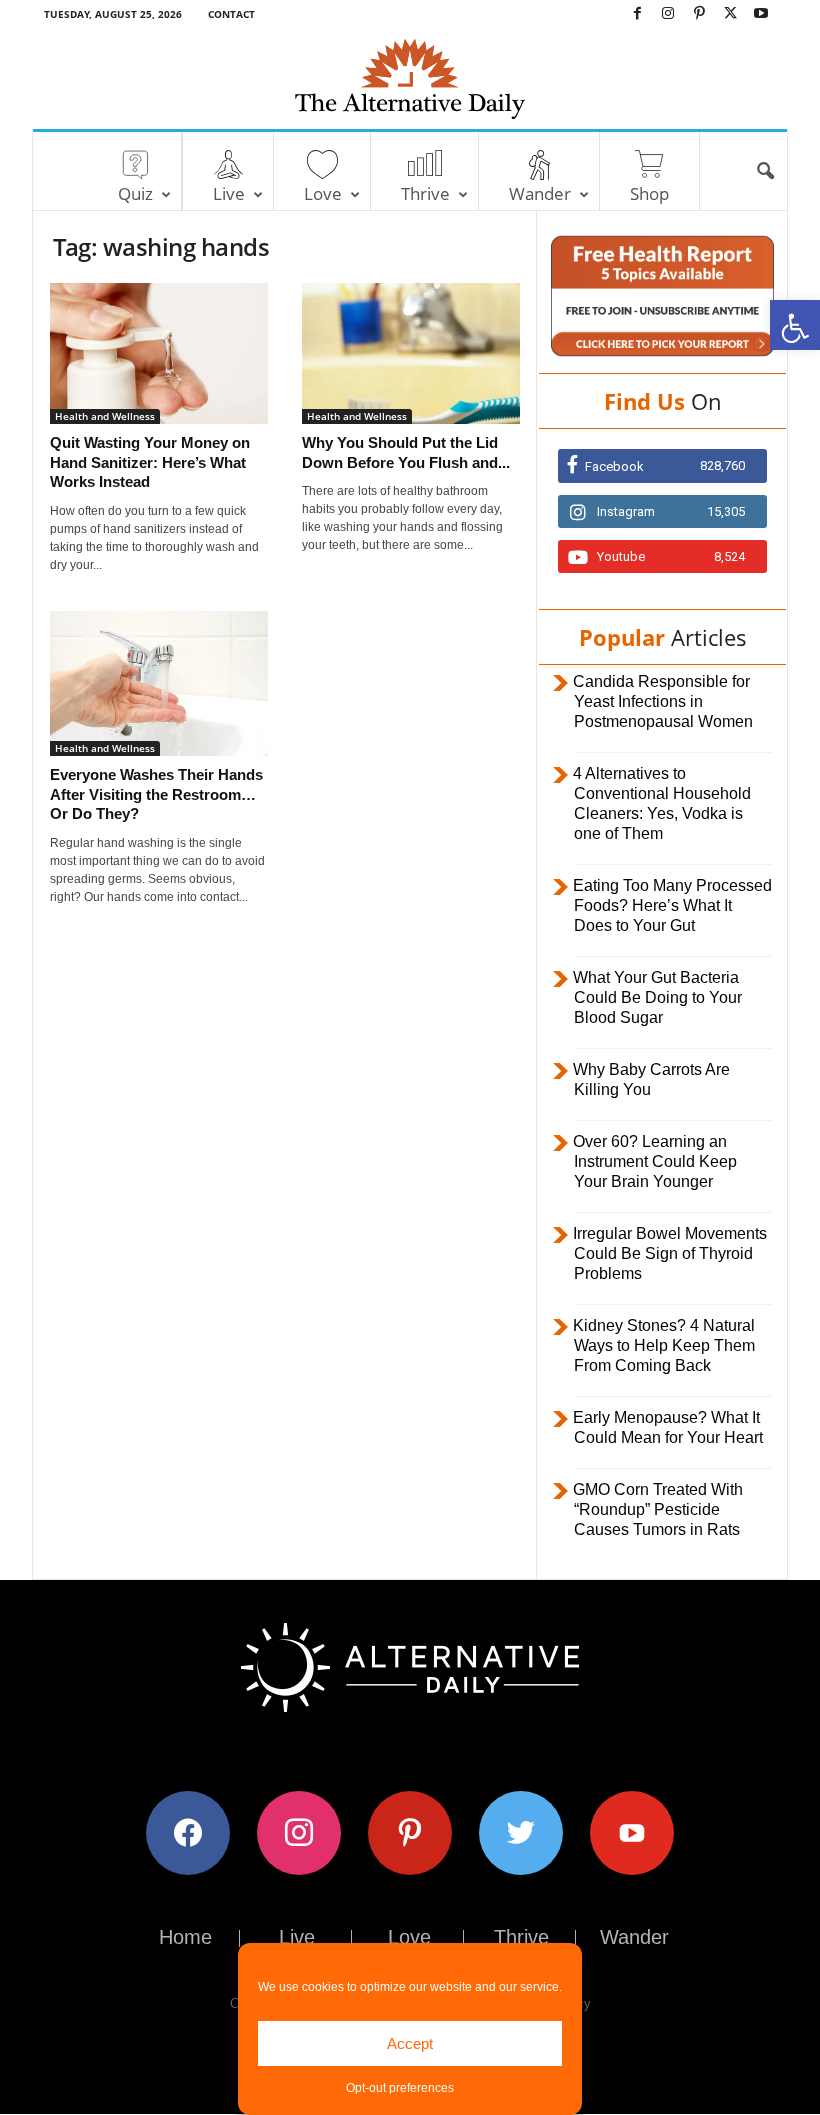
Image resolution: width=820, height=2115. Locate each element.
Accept (410, 2043)
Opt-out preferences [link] (400, 2088)
